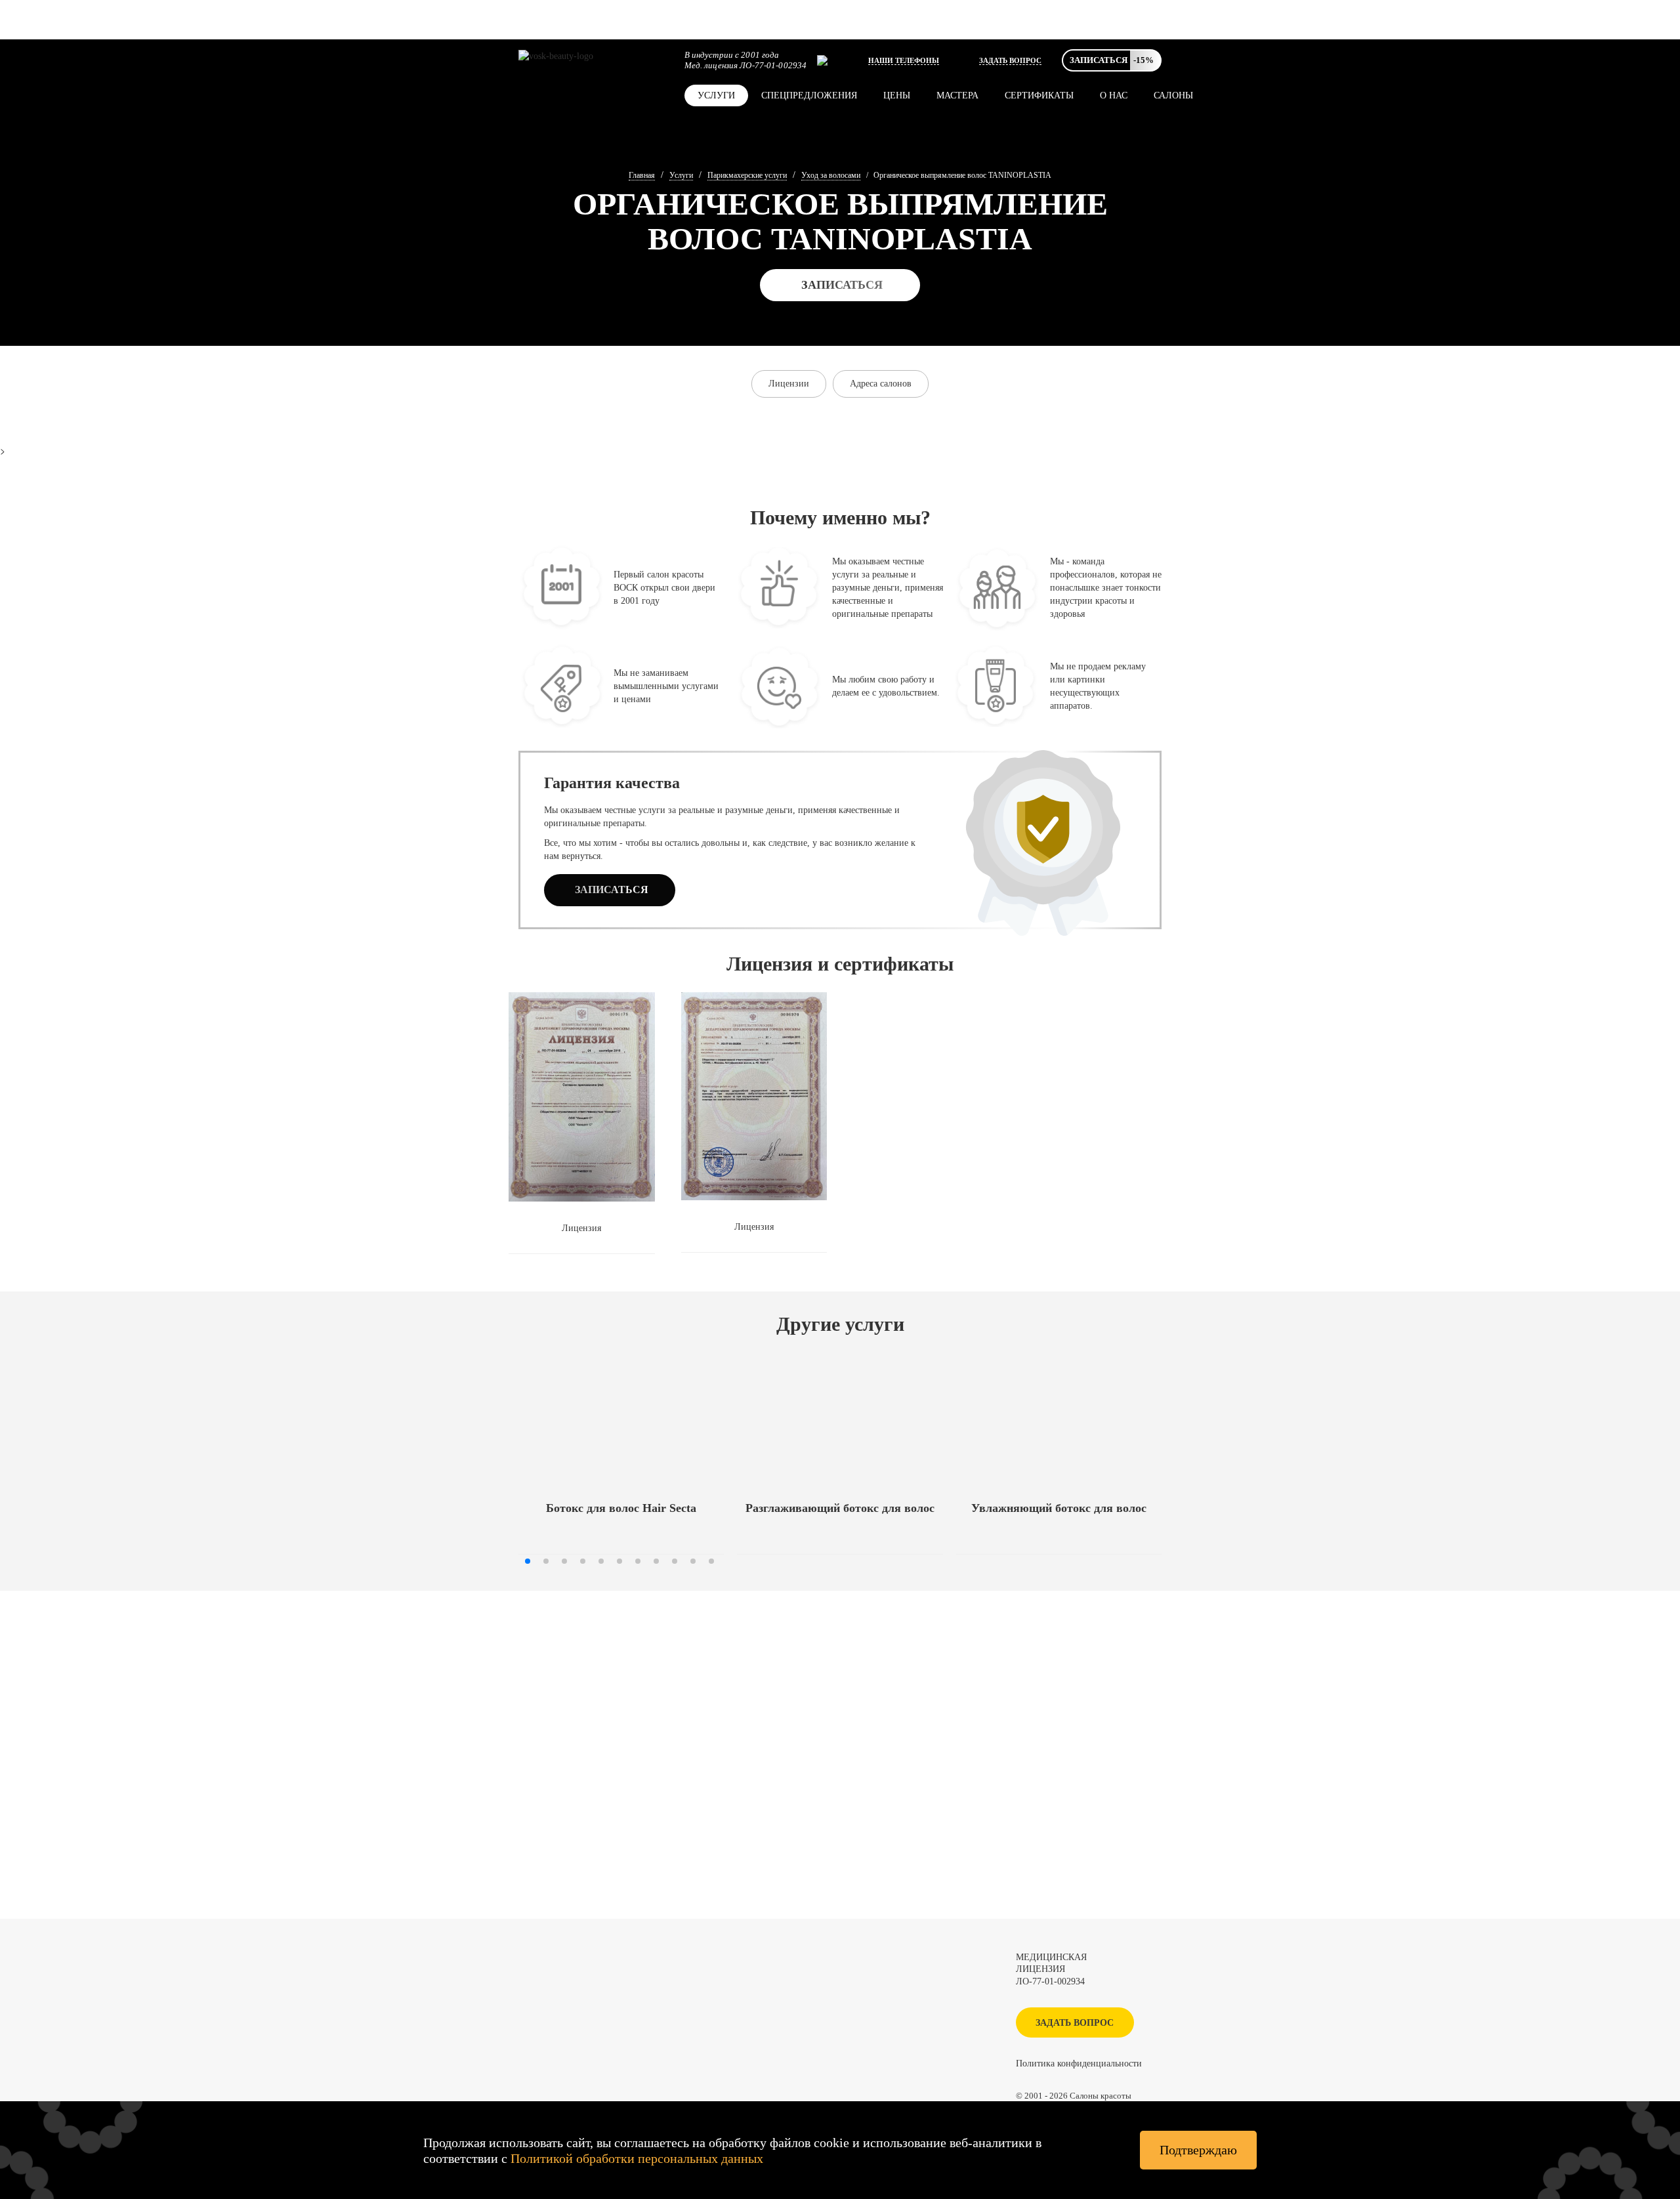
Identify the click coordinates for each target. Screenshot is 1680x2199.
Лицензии (789, 384)
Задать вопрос (1010, 60)
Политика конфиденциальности (1079, 2063)
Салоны (1173, 95)
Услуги (716, 95)
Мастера (957, 95)
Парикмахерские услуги (747, 175)
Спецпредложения (809, 95)
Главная (642, 175)
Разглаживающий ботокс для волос (840, 1508)
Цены (897, 95)
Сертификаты (1039, 95)
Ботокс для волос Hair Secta (621, 1508)
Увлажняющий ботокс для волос (1059, 1508)
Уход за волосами (831, 175)
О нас (1114, 95)
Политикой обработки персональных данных (637, 2158)
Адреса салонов (881, 384)
